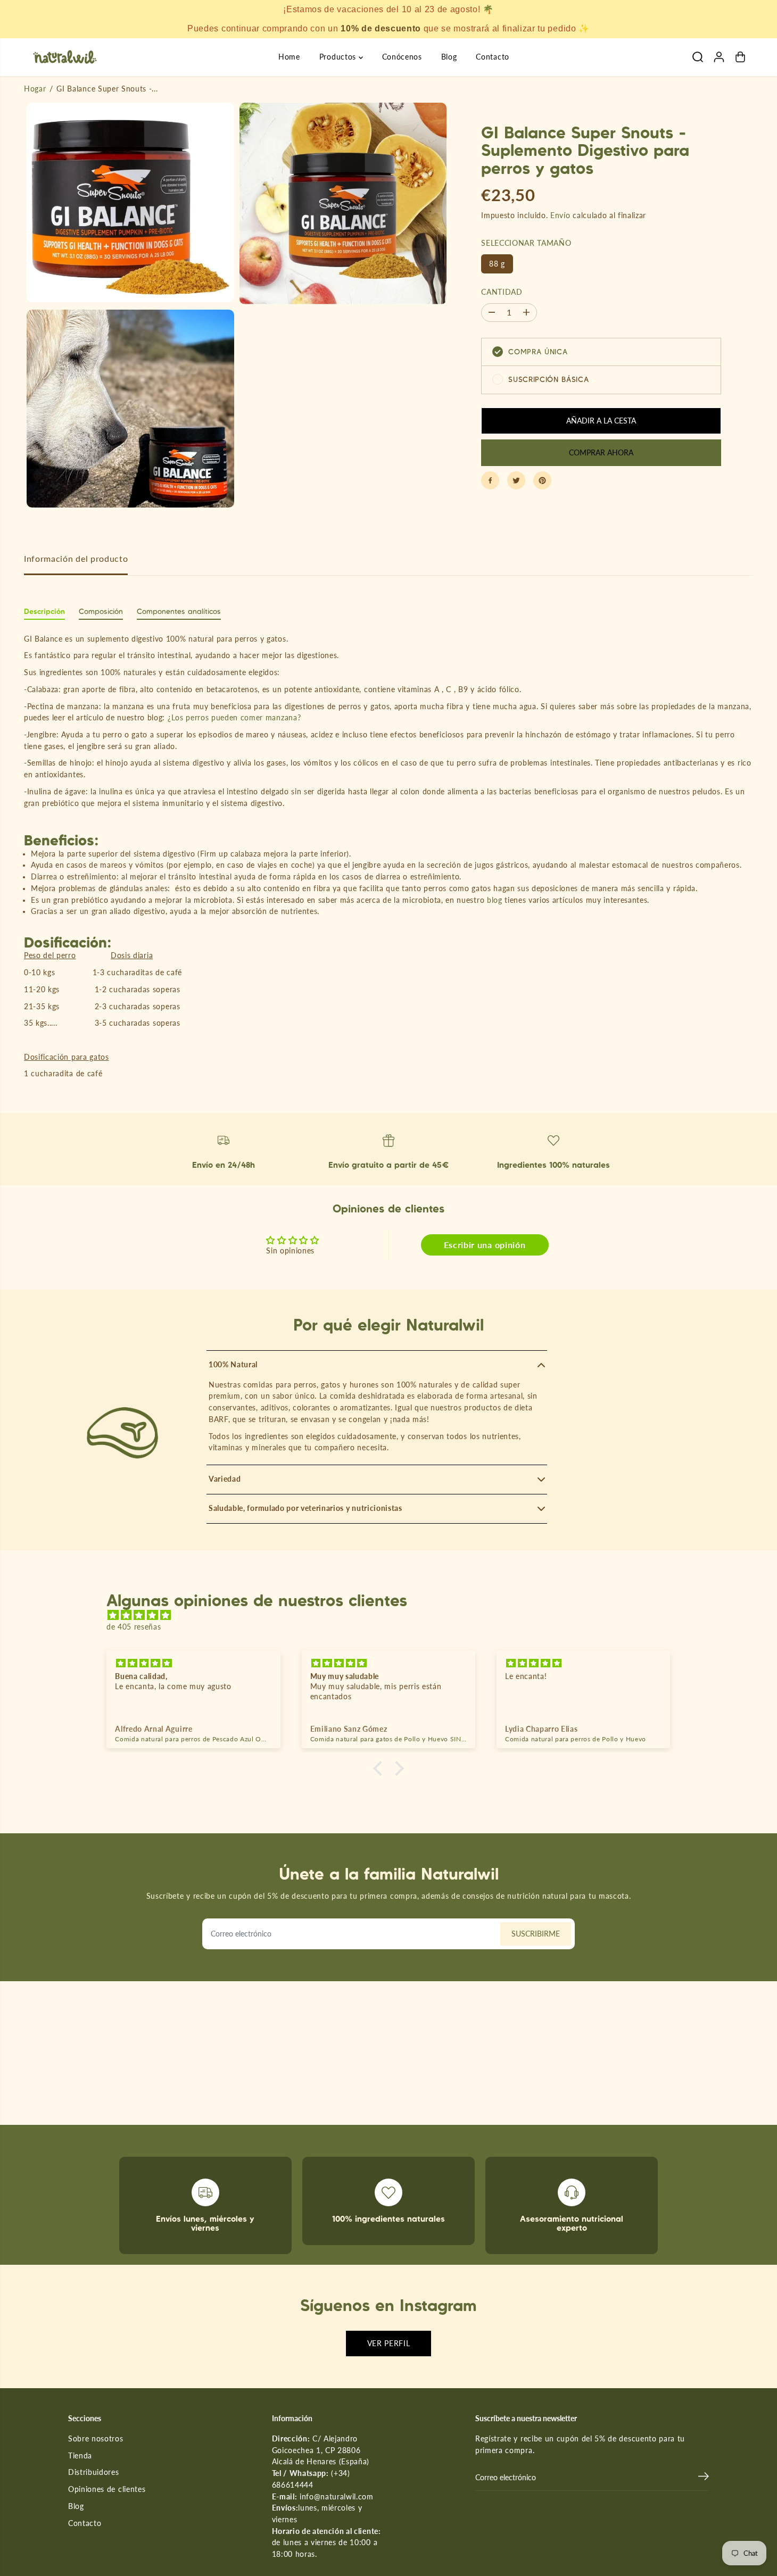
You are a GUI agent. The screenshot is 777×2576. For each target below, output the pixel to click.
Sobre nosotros (96, 2439)
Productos (339, 57)
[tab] (44, 614)
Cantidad (502, 292)
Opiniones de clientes (107, 2489)
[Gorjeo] (516, 480)
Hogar (35, 89)
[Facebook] (490, 480)
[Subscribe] (704, 2478)
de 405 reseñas (134, 1627)
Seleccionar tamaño (526, 243)
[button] (381, 1768)
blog (496, 900)
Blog (449, 57)
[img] (394, 1615)
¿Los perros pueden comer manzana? (234, 718)
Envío (560, 215)
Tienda (80, 2456)
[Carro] (740, 57)
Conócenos (402, 57)
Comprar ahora (601, 452)
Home (289, 57)
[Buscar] (698, 57)
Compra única (538, 352)
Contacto (492, 57)
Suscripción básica (548, 379)
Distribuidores (94, 2472)
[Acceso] (719, 57)
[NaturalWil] (65, 57)
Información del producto (76, 559)
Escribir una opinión (485, 1245)
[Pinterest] (542, 480)
